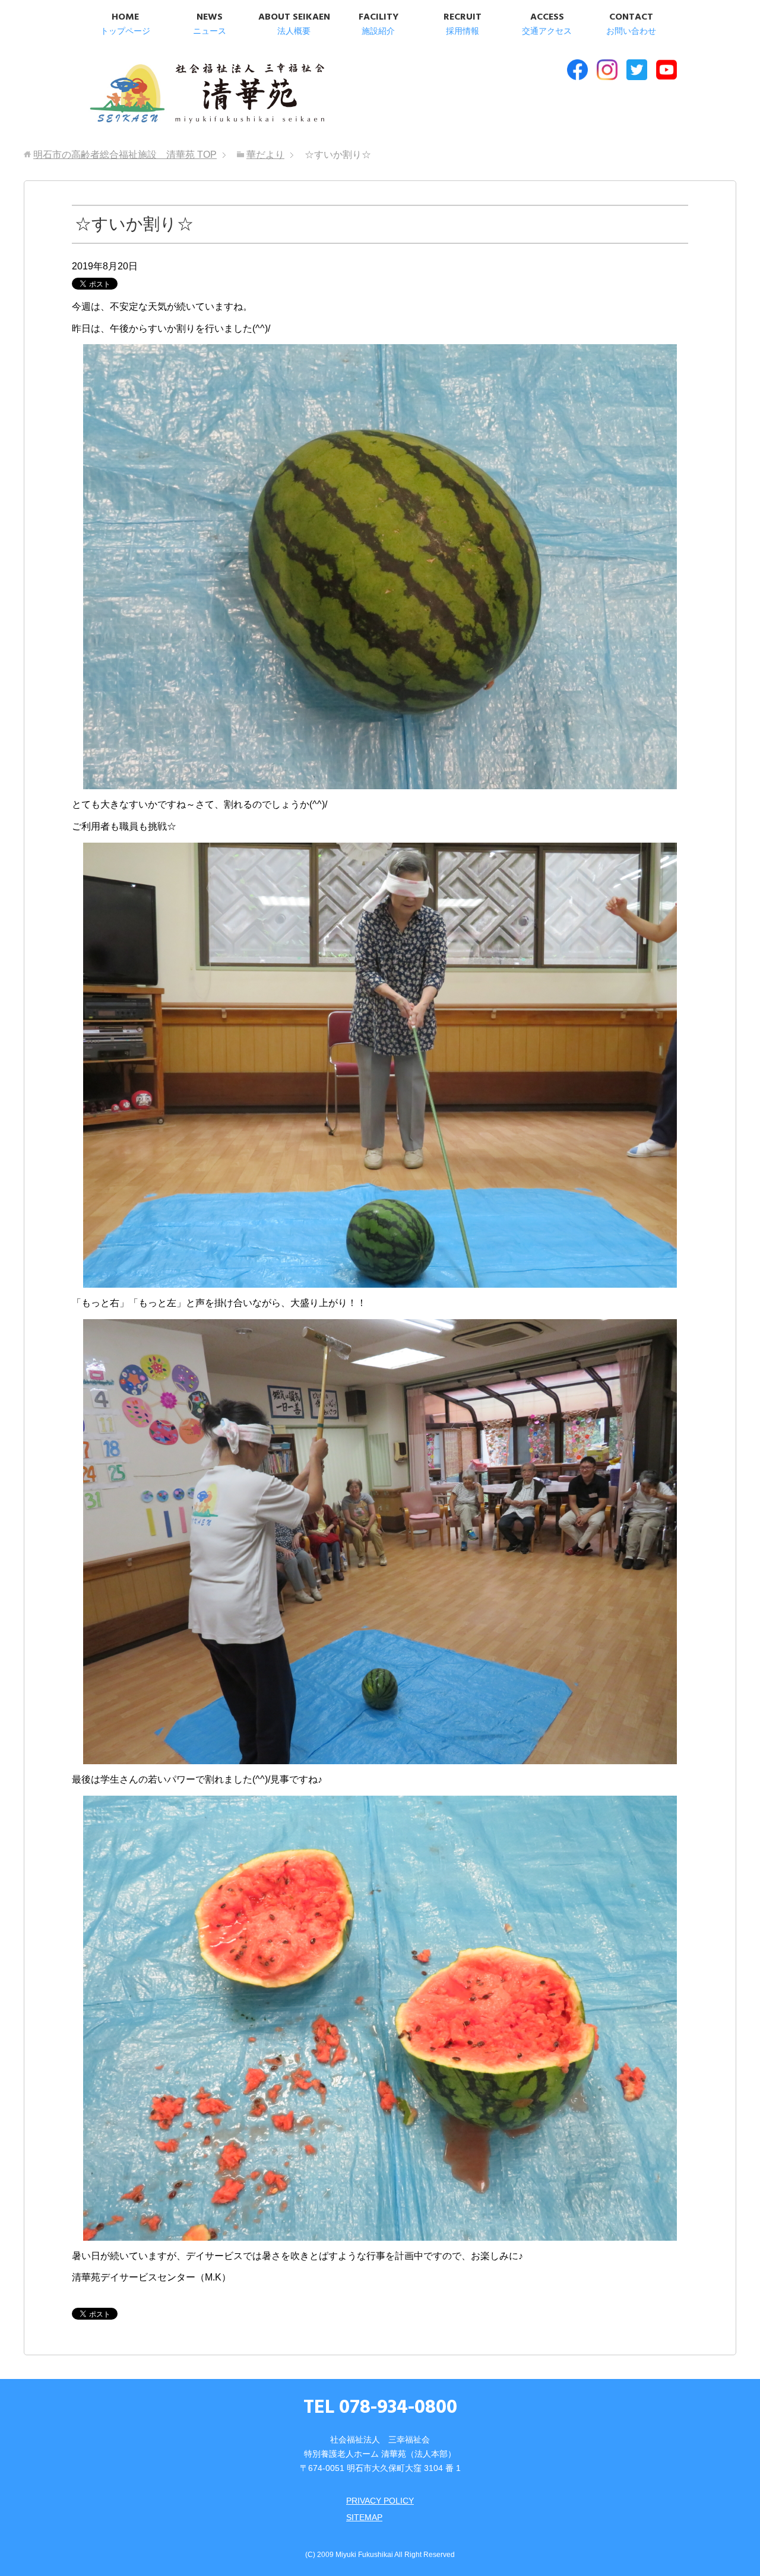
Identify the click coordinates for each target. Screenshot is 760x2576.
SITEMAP (364, 2517)
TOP (125, 155)
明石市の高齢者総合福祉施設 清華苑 (206, 94)
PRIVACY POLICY (380, 2501)
